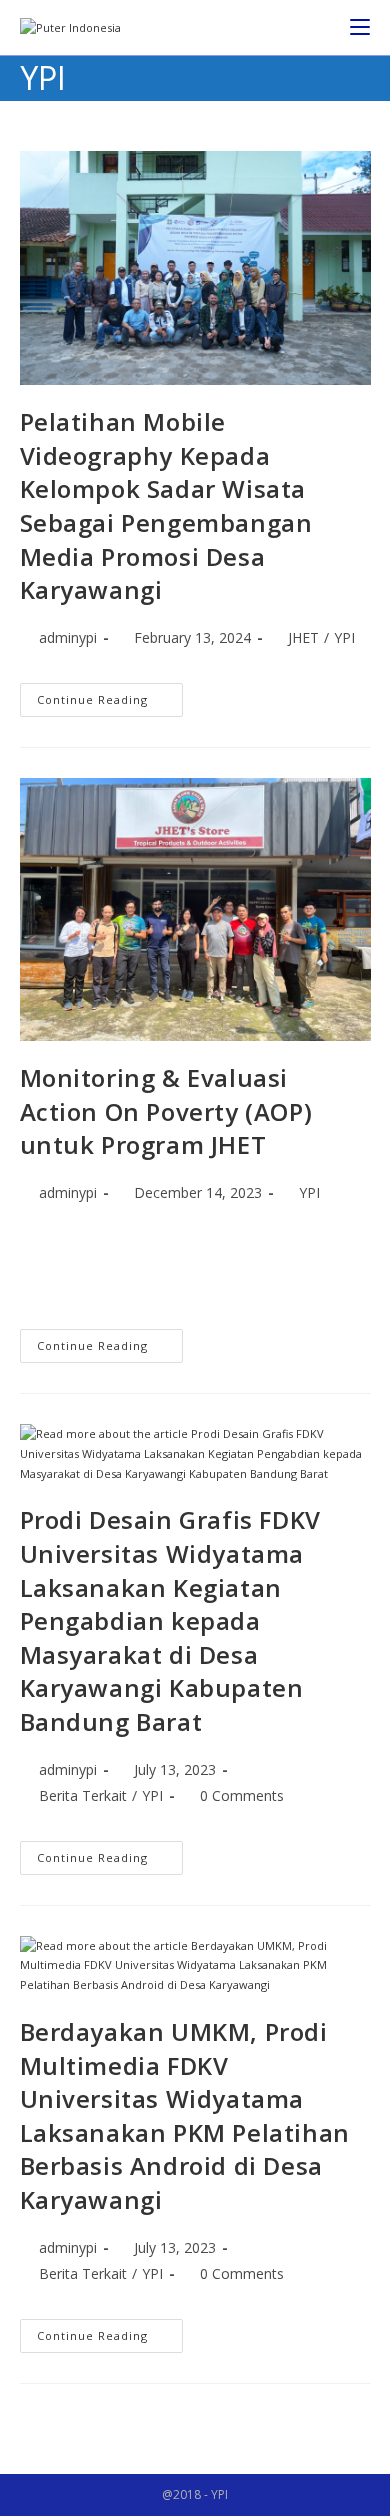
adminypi (68, 637)
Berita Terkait (83, 1795)
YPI (344, 637)
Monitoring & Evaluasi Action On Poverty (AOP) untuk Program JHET (166, 1111)
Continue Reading (110, 695)
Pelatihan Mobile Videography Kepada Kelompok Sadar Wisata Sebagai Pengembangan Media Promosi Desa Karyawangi (166, 505)
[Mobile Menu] (360, 27)
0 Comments (242, 1795)
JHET (303, 637)
